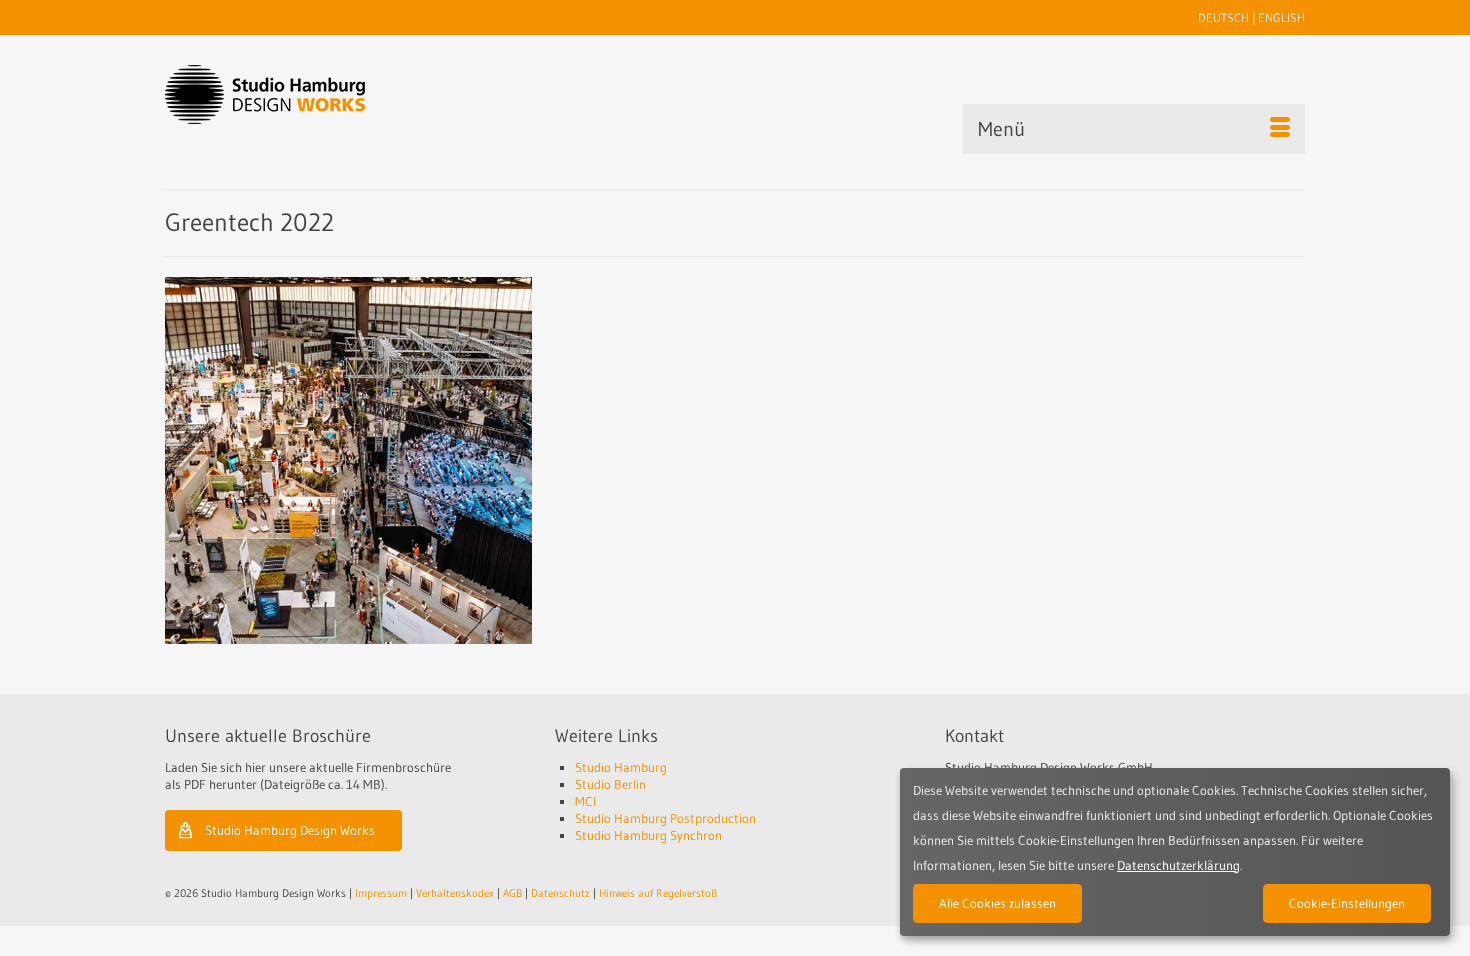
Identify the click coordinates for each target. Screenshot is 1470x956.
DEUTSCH (1223, 17)
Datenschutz (560, 893)
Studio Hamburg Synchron (648, 835)
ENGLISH (1281, 17)
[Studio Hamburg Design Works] (296, 94)
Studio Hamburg (621, 767)
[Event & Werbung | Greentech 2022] (348, 460)
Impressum (381, 893)
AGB (512, 893)
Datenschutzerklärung (1178, 865)
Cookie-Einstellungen (1347, 903)
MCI (585, 801)
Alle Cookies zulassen (997, 903)
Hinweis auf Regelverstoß (658, 893)
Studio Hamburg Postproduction (665, 818)
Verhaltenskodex (455, 893)
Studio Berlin (610, 784)
